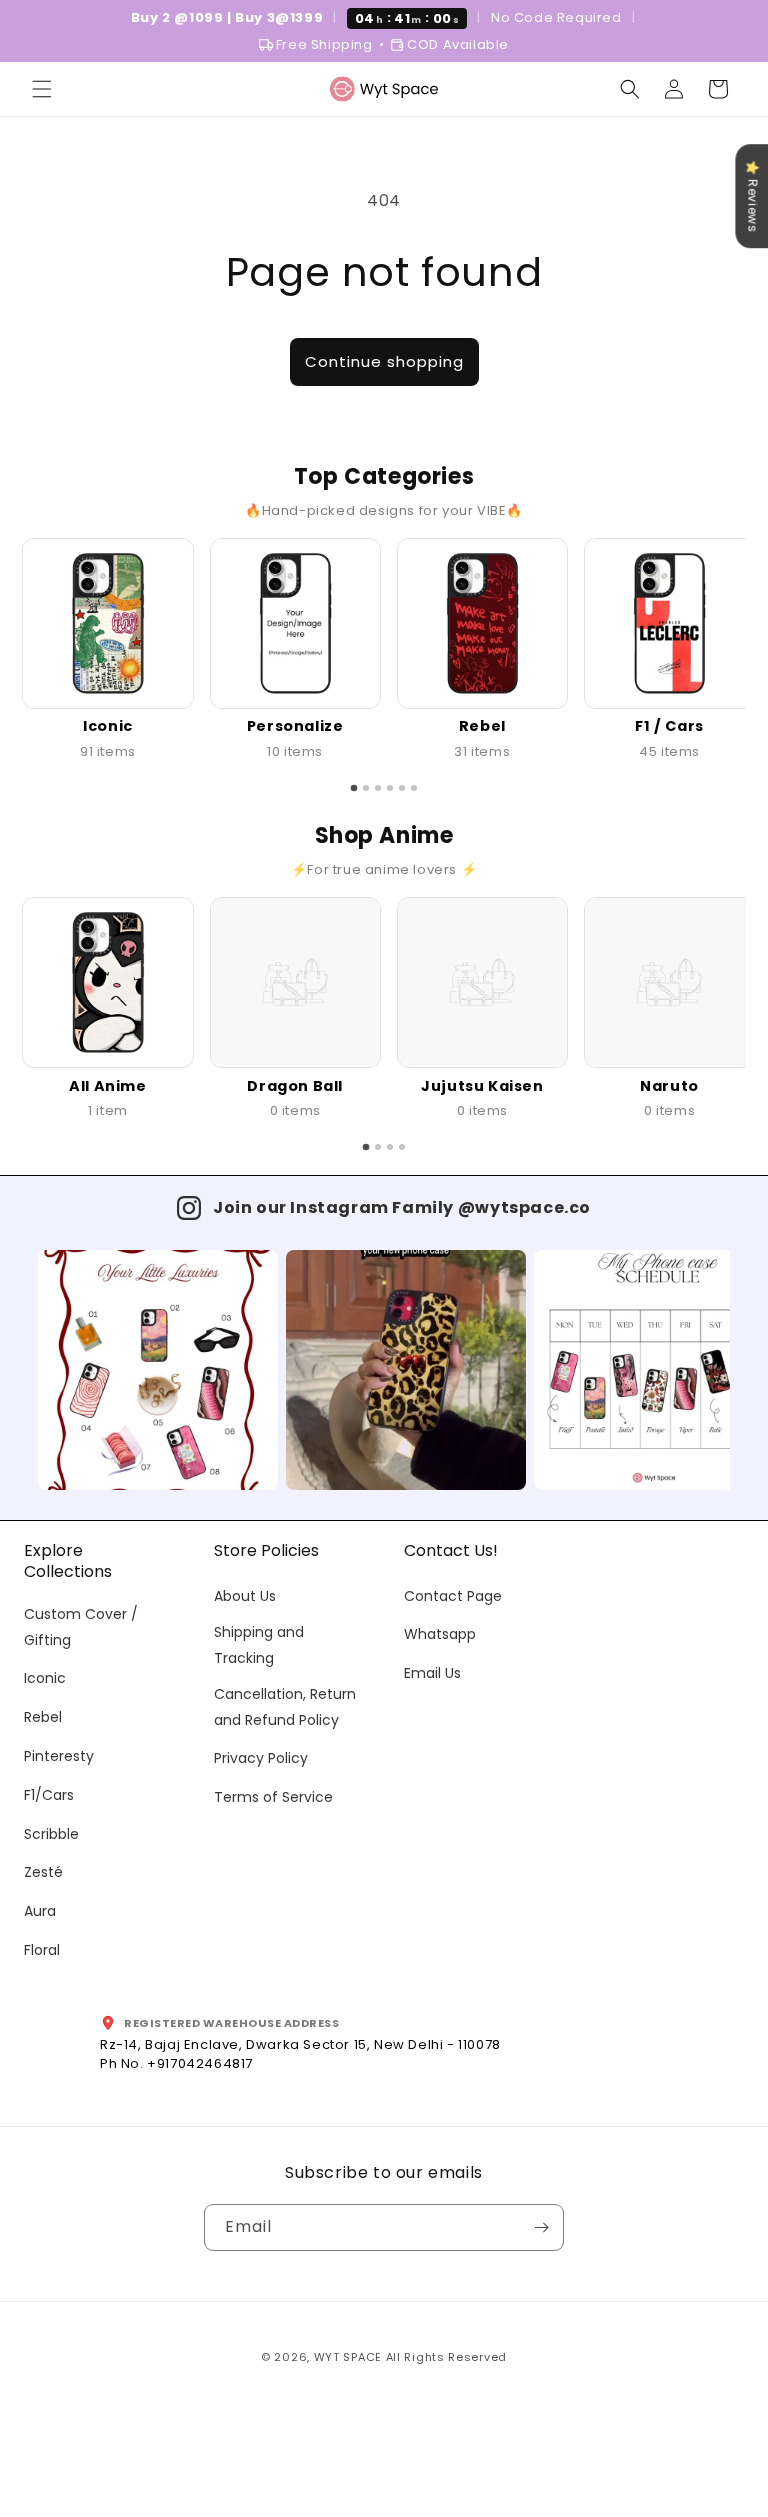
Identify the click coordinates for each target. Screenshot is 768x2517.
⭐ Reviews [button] (752, 196)
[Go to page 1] (354, 788)
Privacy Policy (261, 1758)
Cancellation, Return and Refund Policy (285, 1706)
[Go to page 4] (390, 788)
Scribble (51, 1834)
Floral (42, 1950)
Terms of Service (273, 1797)
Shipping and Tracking (259, 1644)
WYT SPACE (348, 2357)
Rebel (43, 1717)
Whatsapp (440, 1634)
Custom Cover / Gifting (81, 1626)
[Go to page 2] (366, 788)
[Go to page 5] (402, 788)
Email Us (432, 1673)
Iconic (45, 1678)
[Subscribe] (541, 2227)
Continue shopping (384, 361)
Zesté (43, 1872)
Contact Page (453, 1596)
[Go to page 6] (414, 788)
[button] (42, 89)
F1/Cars (49, 1795)
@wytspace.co (524, 1207)
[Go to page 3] (378, 788)
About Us (245, 1596)
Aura (40, 1911)
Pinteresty (59, 1756)
